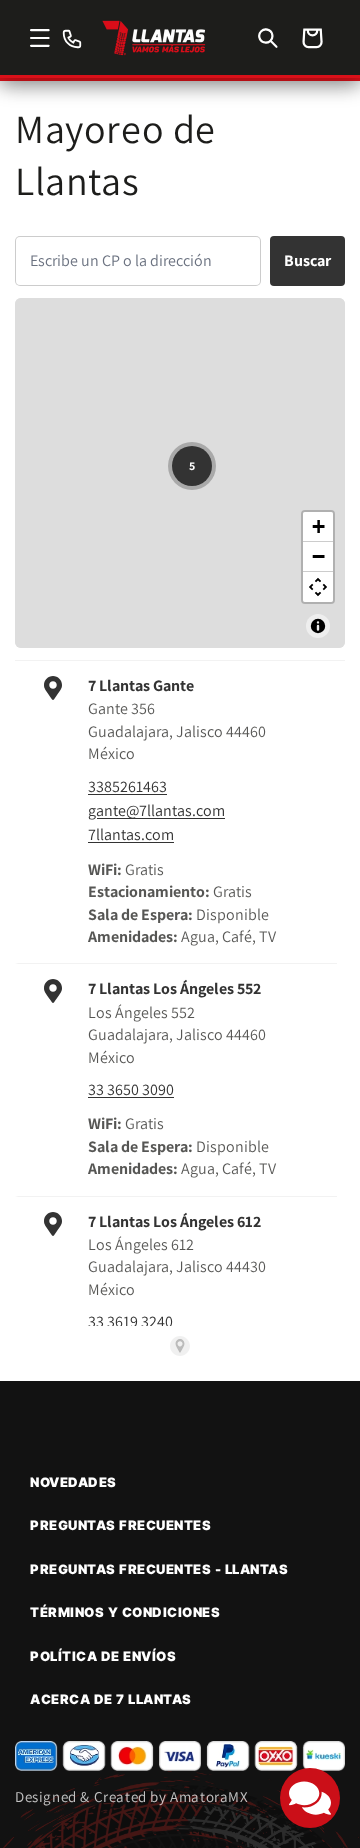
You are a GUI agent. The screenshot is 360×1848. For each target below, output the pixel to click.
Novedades (73, 1482)
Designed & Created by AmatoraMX (132, 1796)
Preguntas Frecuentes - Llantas (159, 1569)
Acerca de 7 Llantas (111, 1699)
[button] (40, 38)
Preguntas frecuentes (120, 1525)
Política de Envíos (103, 1656)
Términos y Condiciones (125, 1612)
